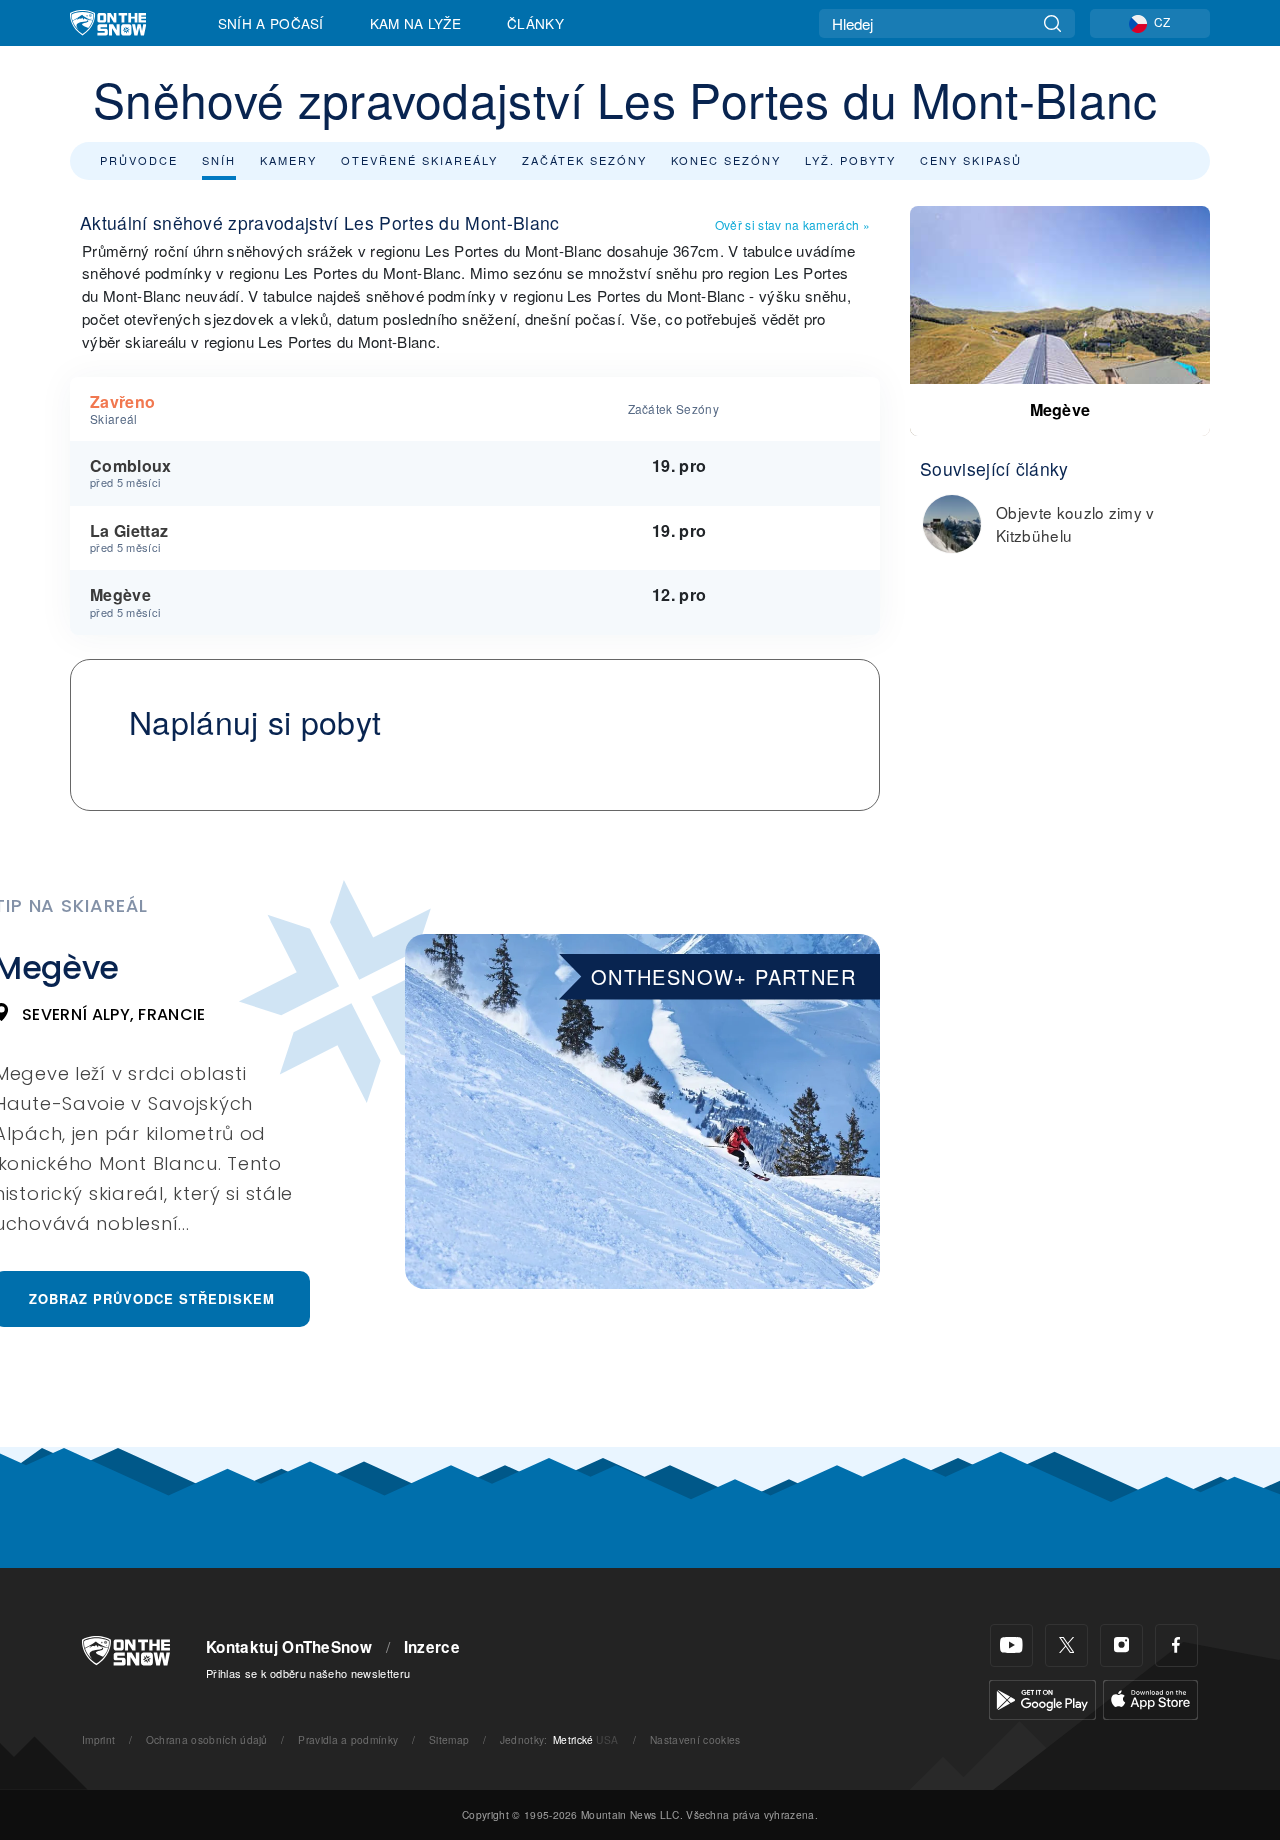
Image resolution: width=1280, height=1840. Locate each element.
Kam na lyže (416, 23)
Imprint (98, 1739)
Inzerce (432, 1647)
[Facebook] (1176, 1645)
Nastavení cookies (695, 1739)
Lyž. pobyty (850, 160)
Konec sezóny (726, 160)
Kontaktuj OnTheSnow (289, 1647)
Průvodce (139, 160)
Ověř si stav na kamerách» (792, 224)
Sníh (219, 160)
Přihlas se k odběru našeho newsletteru (308, 1673)
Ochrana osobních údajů (207, 1739)
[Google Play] (1042, 1697)
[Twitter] (1066, 1645)
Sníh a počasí (271, 23)
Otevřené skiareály (419, 160)
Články (535, 23)
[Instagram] (1121, 1645)
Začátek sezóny (584, 160)
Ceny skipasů (971, 160)
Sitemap (449, 1739)
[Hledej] (1052, 23)
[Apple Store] (1150, 1697)
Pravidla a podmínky (348, 1739)
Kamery (288, 160)
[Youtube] (1011, 1645)
